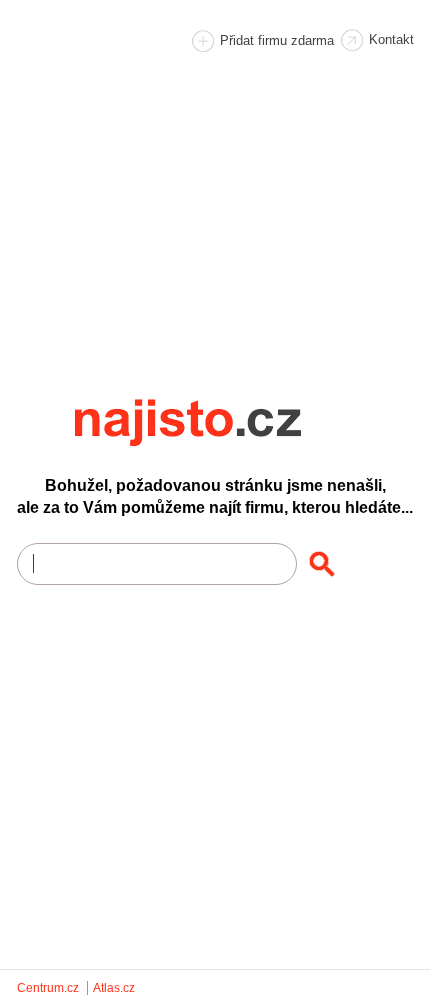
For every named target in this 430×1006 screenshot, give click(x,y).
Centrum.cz (48, 988)
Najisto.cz (215, 423)
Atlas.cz (114, 988)
